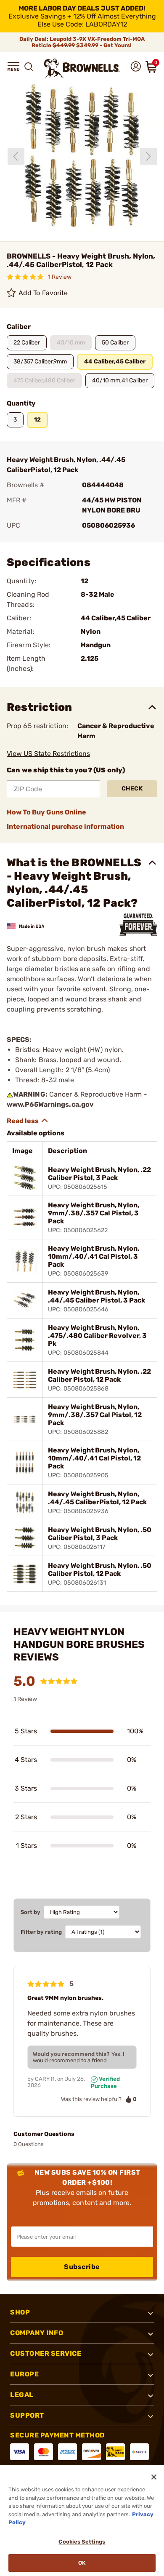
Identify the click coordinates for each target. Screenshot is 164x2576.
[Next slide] (148, 156)
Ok (82, 2563)
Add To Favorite (43, 293)
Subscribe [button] (82, 2267)
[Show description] (28, 1121)
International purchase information (65, 826)
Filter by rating (41, 1932)
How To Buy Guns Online (46, 812)
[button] (13, 67)
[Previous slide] (16, 156)
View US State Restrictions (48, 754)
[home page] (82, 68)
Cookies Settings (82, 2542)
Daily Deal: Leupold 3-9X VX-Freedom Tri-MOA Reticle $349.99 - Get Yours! (82, 42)
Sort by (30, 1912)
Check (132, 789)
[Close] (154, 2477)
